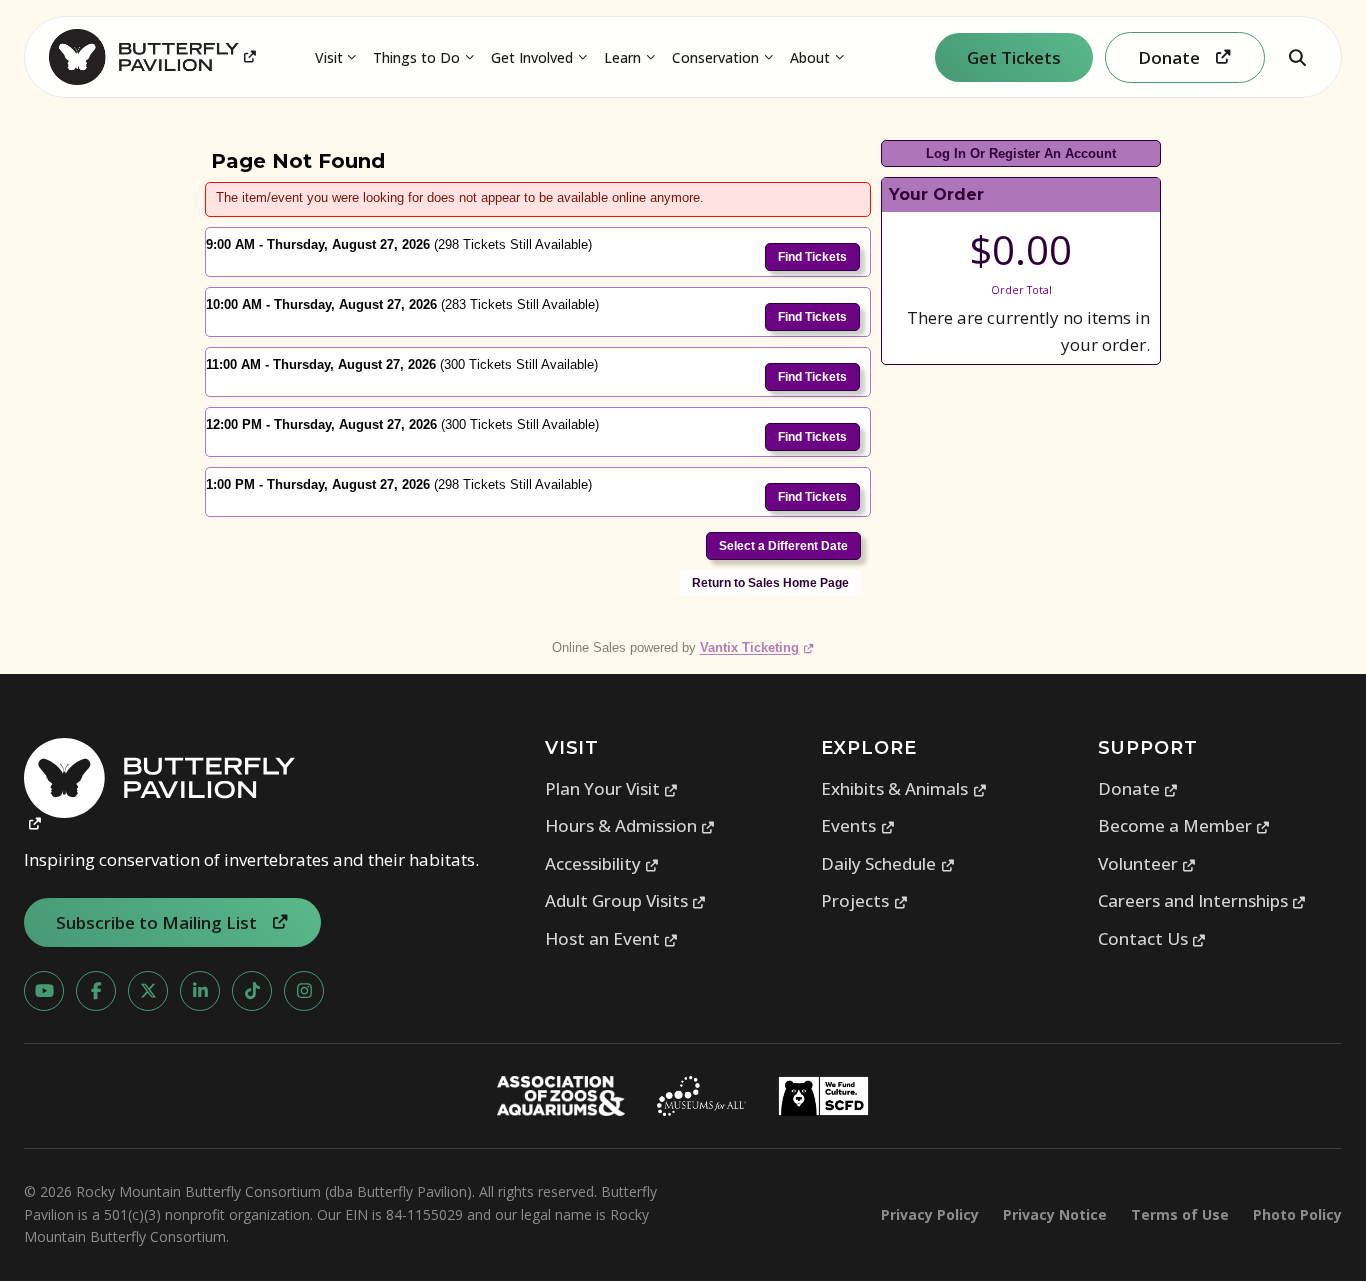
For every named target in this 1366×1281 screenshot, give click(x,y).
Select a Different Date (783, 546)
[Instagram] (304, 991)
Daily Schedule (888, 863)
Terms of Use (1180, 1214)
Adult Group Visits (626, 900)
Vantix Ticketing (757, 647)
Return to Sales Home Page (770, 583)
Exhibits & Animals (904, 788)
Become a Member (1184, 825)
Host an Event (612, 938)
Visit (329, 57)
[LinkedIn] (200, 991)
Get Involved (532, 57)
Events (858, 825)
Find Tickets (812, 257)
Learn (622, 57)
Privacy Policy (930, 1214)
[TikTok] (252, 991)
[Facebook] (96, 991)
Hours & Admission (630, 825)
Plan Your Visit (612, 788)
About (810, 57)
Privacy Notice (1055, 1214)
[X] (148, 991)
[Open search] (1297, 57)
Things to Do (416, 57)
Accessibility (602, 863)
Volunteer (1147, 863)
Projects (864, 900)
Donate (1138, 788)
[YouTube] (44, 991)
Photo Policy (1297, 1214)
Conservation (715, 57)
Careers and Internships (1202, 900)
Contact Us (1152, 938)
